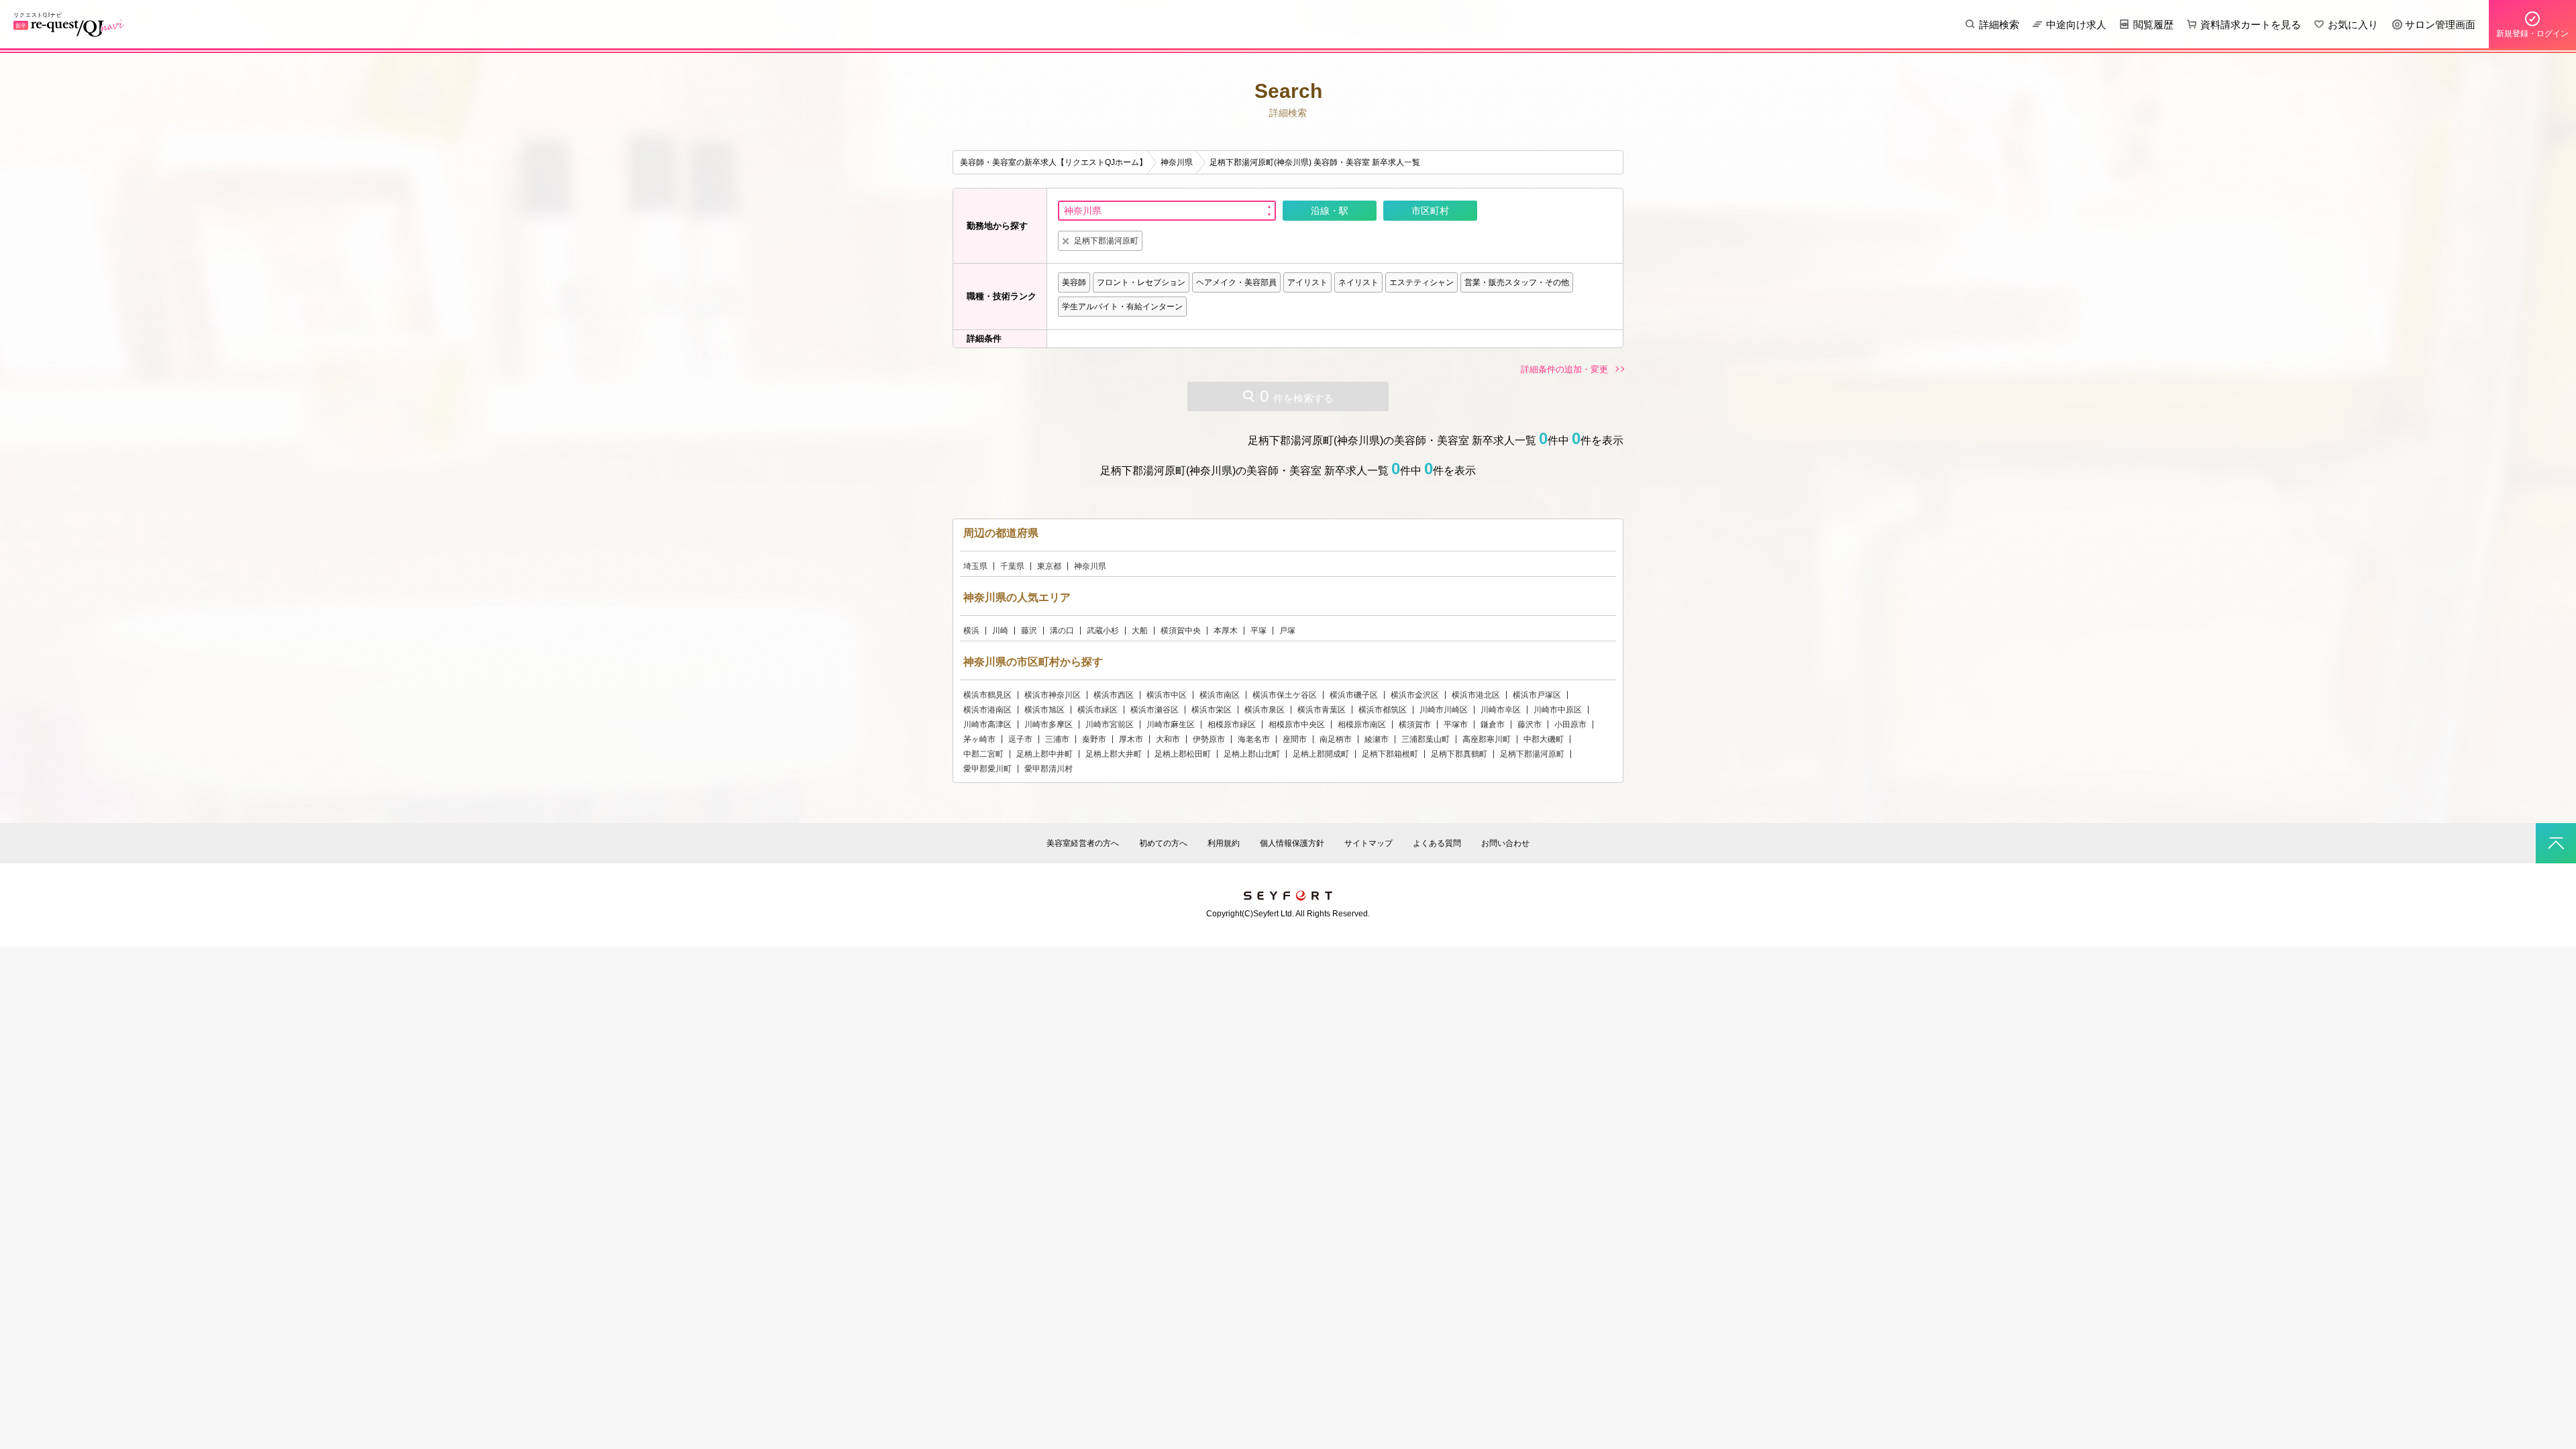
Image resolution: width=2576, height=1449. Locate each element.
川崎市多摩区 (1049, 724)
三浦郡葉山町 (1426, 739)
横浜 (971, 631)
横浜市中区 (1167, 695)
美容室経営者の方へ (1083, 843)
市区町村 (1430, 211)
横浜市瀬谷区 (1155, 710)
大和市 (1168, 739)
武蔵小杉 (1103, 631)
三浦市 (1057, 739)
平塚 (1258, 631)
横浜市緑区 (1097, 710)
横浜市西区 (1114, 695)
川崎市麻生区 (1171, 724)
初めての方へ (1163, 843)
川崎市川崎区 (1444, 710)
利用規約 (1224, 843)
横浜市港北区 (1476, 695)
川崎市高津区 (987, 724)
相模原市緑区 (1232, 724)
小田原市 (1570, 724)
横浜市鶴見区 (987, 695)
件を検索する (1297, 396)
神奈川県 (1090, 566)
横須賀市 (1415, 724)
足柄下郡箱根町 (1390, 754)
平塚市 (1456, 724)
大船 (1140, 631)
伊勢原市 (1209, 739)
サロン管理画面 (2440, 24)
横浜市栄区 (1212, 710)
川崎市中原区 (1558, 710)
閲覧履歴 (2153, 24)
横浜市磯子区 (1354, 695)
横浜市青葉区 (1322, 710)
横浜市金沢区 (1415, 695)
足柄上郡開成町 (1321, 754)
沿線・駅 (1330, 211)
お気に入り (2353, 24)
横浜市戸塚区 (1537, 695)
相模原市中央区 (1297, 724)
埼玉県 (975, 566)
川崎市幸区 (1501, 710)
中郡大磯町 (1544, 739)
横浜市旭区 (1044, 710)
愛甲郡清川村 (1049, 769)
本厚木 (1226, 631)
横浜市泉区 (1265, 710)
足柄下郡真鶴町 (1459, 754)
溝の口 (1062, 631)
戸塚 (1287, 631)
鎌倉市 (1493, 724)
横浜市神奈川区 (1053, 695)
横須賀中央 (1181, 631)
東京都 (1049, 566)
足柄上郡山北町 (1252, 754)
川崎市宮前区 (1110, 724)
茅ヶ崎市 (979, 739)
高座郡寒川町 (1487, 739)
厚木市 (1131, 739)
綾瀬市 (1377, 739)
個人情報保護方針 (1292, 843)
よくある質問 (1437, 843)
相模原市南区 (1362, 724)
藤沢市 (1529, 724)
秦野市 (1094, 739)
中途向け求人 (2076, 24)
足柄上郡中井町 (1044, 754)
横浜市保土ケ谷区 (1285, 695)
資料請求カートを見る (2251, 24)
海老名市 (1254, 739)
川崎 (1000, 631)
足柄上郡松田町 (1183, 754)
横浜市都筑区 (1383, 710)
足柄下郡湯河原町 (1532, 754)
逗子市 (1020, 739)
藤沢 (1029, 631)
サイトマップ (1368, 843)
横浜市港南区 (987, 710)
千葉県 (1012, 566)
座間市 (1295, 739)
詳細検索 (1999, 24)
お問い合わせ (1505, 843)
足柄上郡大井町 (1114, 754)
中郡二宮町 (983, 754)
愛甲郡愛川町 (987, 769)
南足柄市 (1336, 739)
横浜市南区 (1220, 695)
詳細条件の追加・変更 (1564, 369)
